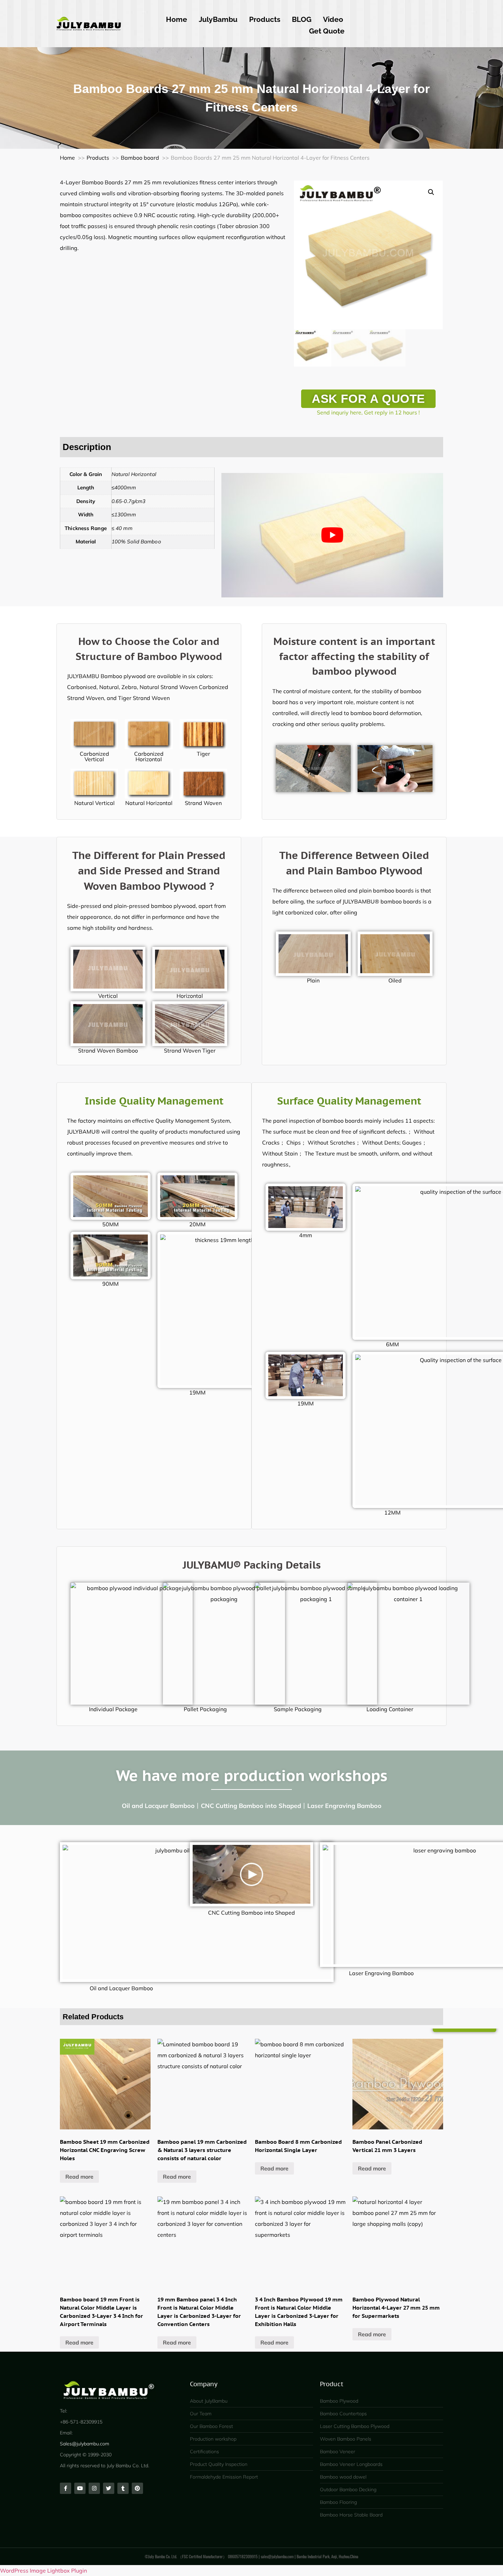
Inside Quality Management (154, 1101)
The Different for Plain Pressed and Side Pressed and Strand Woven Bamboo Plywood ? (149, 870)
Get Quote (327, 31)
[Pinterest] (137, 2488)
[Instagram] (94, 2488)
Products (265, 19)
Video (333, 19)
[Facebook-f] (66, 2488)
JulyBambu (218, 19)
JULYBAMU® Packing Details (252, 1565)
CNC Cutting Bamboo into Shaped (251, 1913)
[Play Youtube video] (332, 535)
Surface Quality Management (349, 1101)
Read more (79, 2176)
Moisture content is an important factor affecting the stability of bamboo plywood (354, 656)
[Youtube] (80, 2488)
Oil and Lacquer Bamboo (121, 1988)
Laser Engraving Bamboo (381, 1973)
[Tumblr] (123, 2488)
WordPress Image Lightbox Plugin (43, 2571)
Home (177, 19)
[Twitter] (109, 2488)
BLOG (302, 19)
